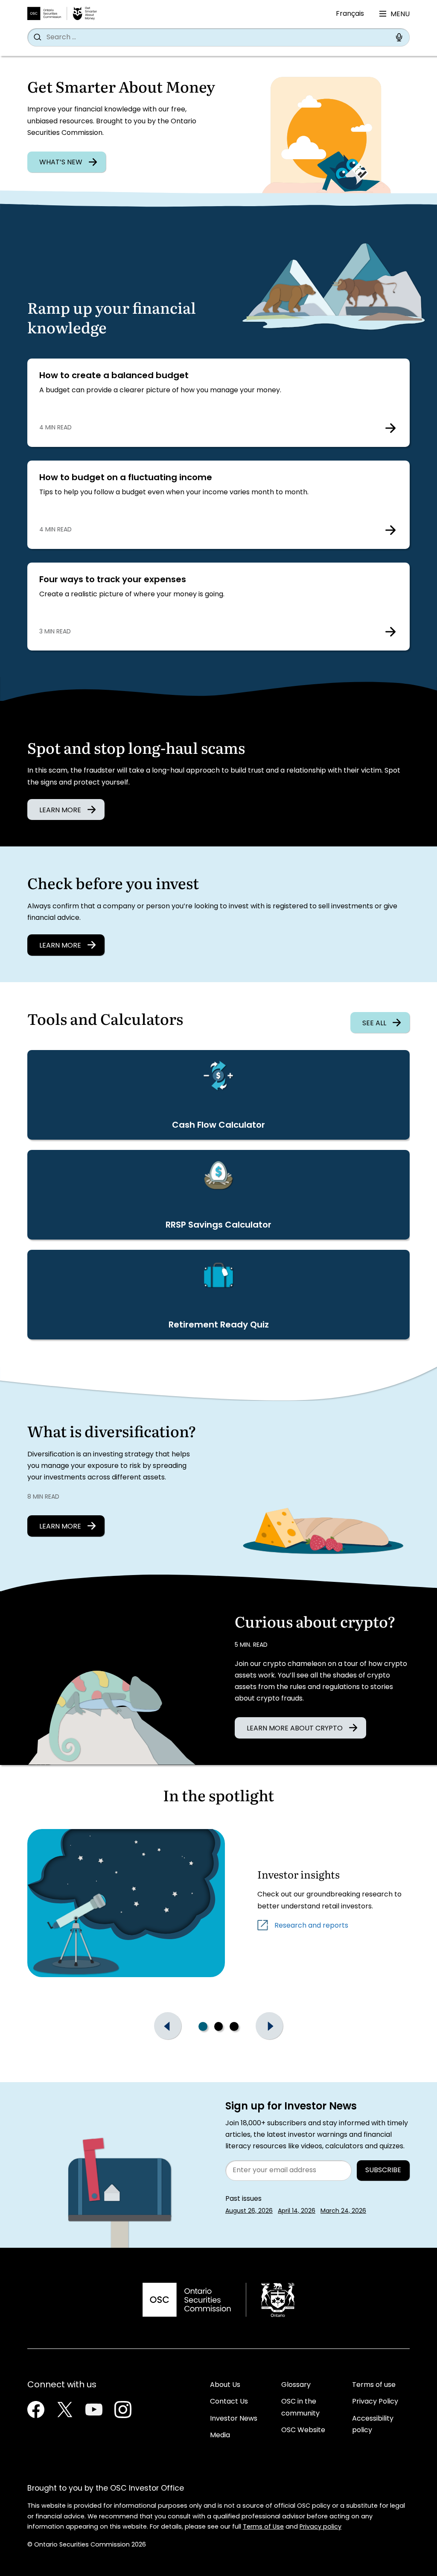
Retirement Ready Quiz (219, 1325)
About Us (225, 2385)
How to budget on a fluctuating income (129, 478)
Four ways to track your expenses (113, 580)
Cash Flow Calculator (218, 1126)
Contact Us (229, 2402)
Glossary (296, 2385)
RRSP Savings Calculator (218, 1225)
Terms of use (374, 2385)
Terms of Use (263, 2527)
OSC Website (303, 2430)
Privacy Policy (375, 2402)
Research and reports (311, 1925)
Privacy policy (320, 2527)
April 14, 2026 (297, 2211)
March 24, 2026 (343, 2211)
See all (374, 1024)
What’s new (61, 163)
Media (220, 2436)
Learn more (60, 946)
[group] (218, 2026)
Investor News (234, 2419)
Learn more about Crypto (295, 1729)
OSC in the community (300, 2408)
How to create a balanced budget (114, 376)
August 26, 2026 (249, 2211)
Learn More (60, 811)
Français (350, 14)
